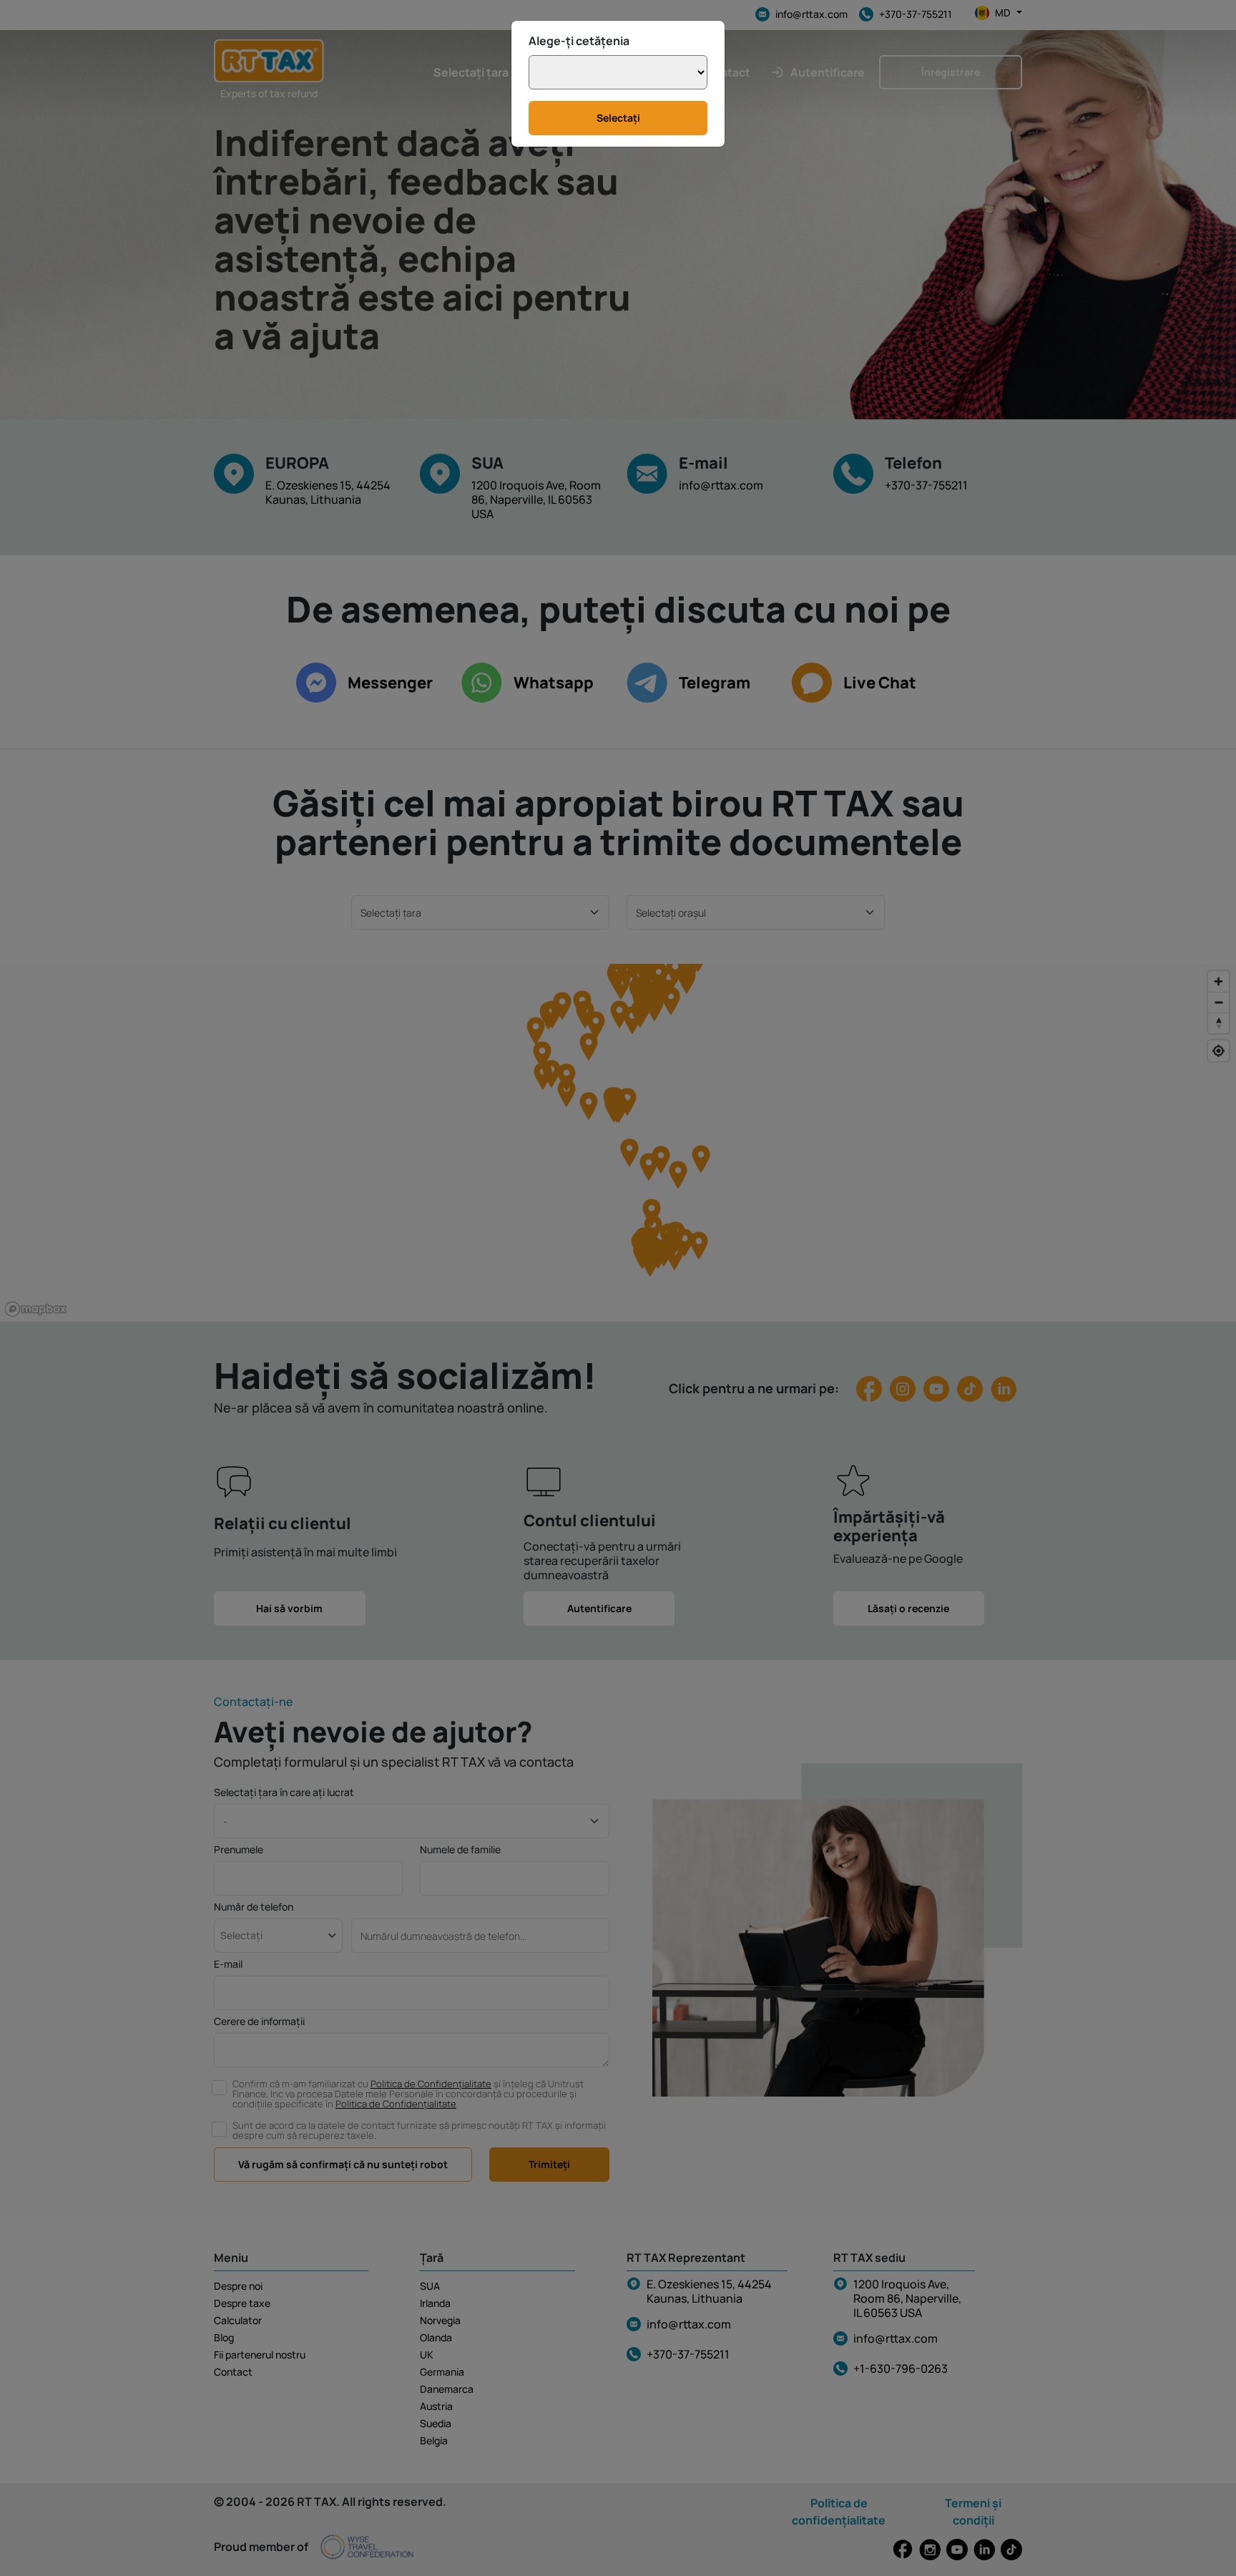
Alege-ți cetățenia (579, 41)
